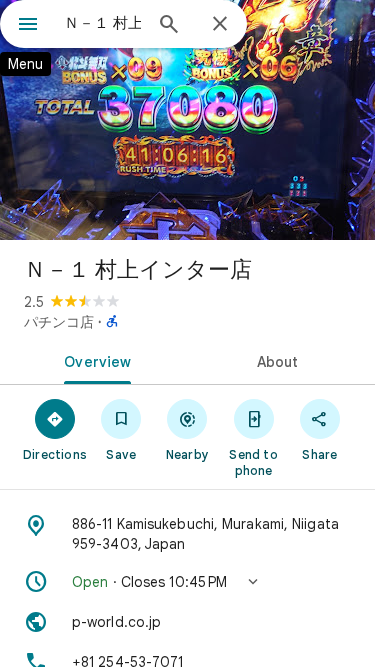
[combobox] (102, 23)
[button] (187, 582)
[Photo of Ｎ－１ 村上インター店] (187, 120)
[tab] (94, 360)
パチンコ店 (59, 322)
